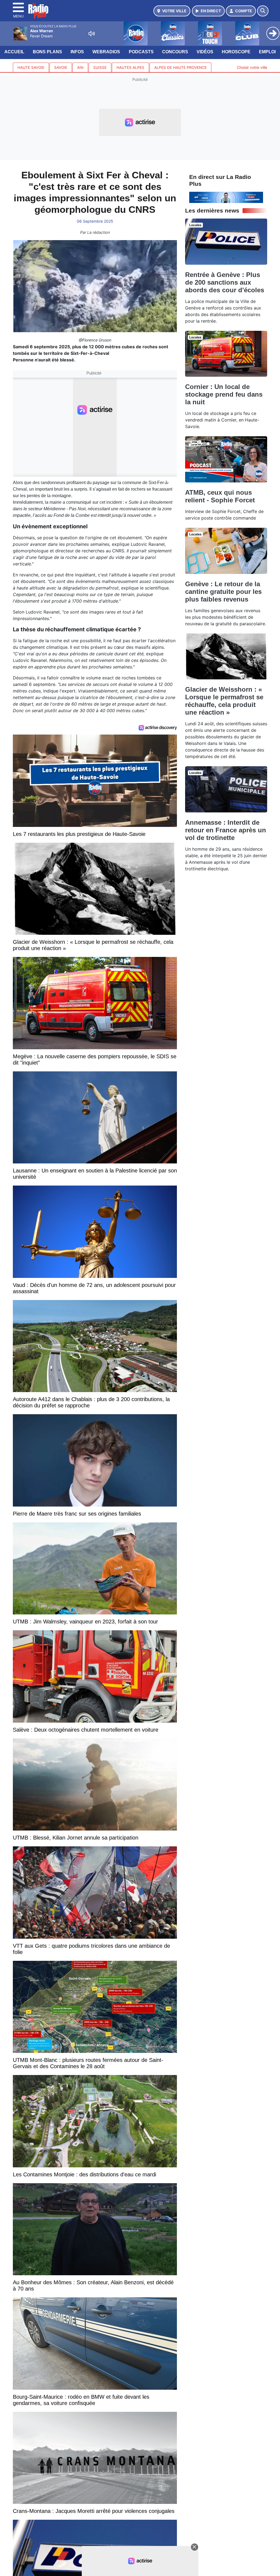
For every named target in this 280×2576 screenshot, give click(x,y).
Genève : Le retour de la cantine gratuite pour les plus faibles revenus (223, 592)
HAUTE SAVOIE (31, 67)
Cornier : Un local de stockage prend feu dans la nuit (224, 394)
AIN (80, 67)
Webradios (106, 52)
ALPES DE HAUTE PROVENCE (180, 67)
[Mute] (92, 34)
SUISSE (100, 67)
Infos (77, 52)
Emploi (267, 52)
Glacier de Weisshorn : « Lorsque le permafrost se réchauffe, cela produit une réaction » (224, 701)
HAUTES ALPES (130, 67)
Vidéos (205, 52)
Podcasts (141, 52)
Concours (175, 52)
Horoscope (236, 52)
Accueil (14, 52)
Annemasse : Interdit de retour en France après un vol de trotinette (226, 830)
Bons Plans (47, 52)
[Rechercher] (263, 11)
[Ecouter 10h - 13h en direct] (226, 197)
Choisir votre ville (252, 67)
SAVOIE (61, 67)
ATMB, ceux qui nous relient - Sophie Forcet (220, 496)
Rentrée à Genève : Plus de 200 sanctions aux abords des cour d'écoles (225, 282)
